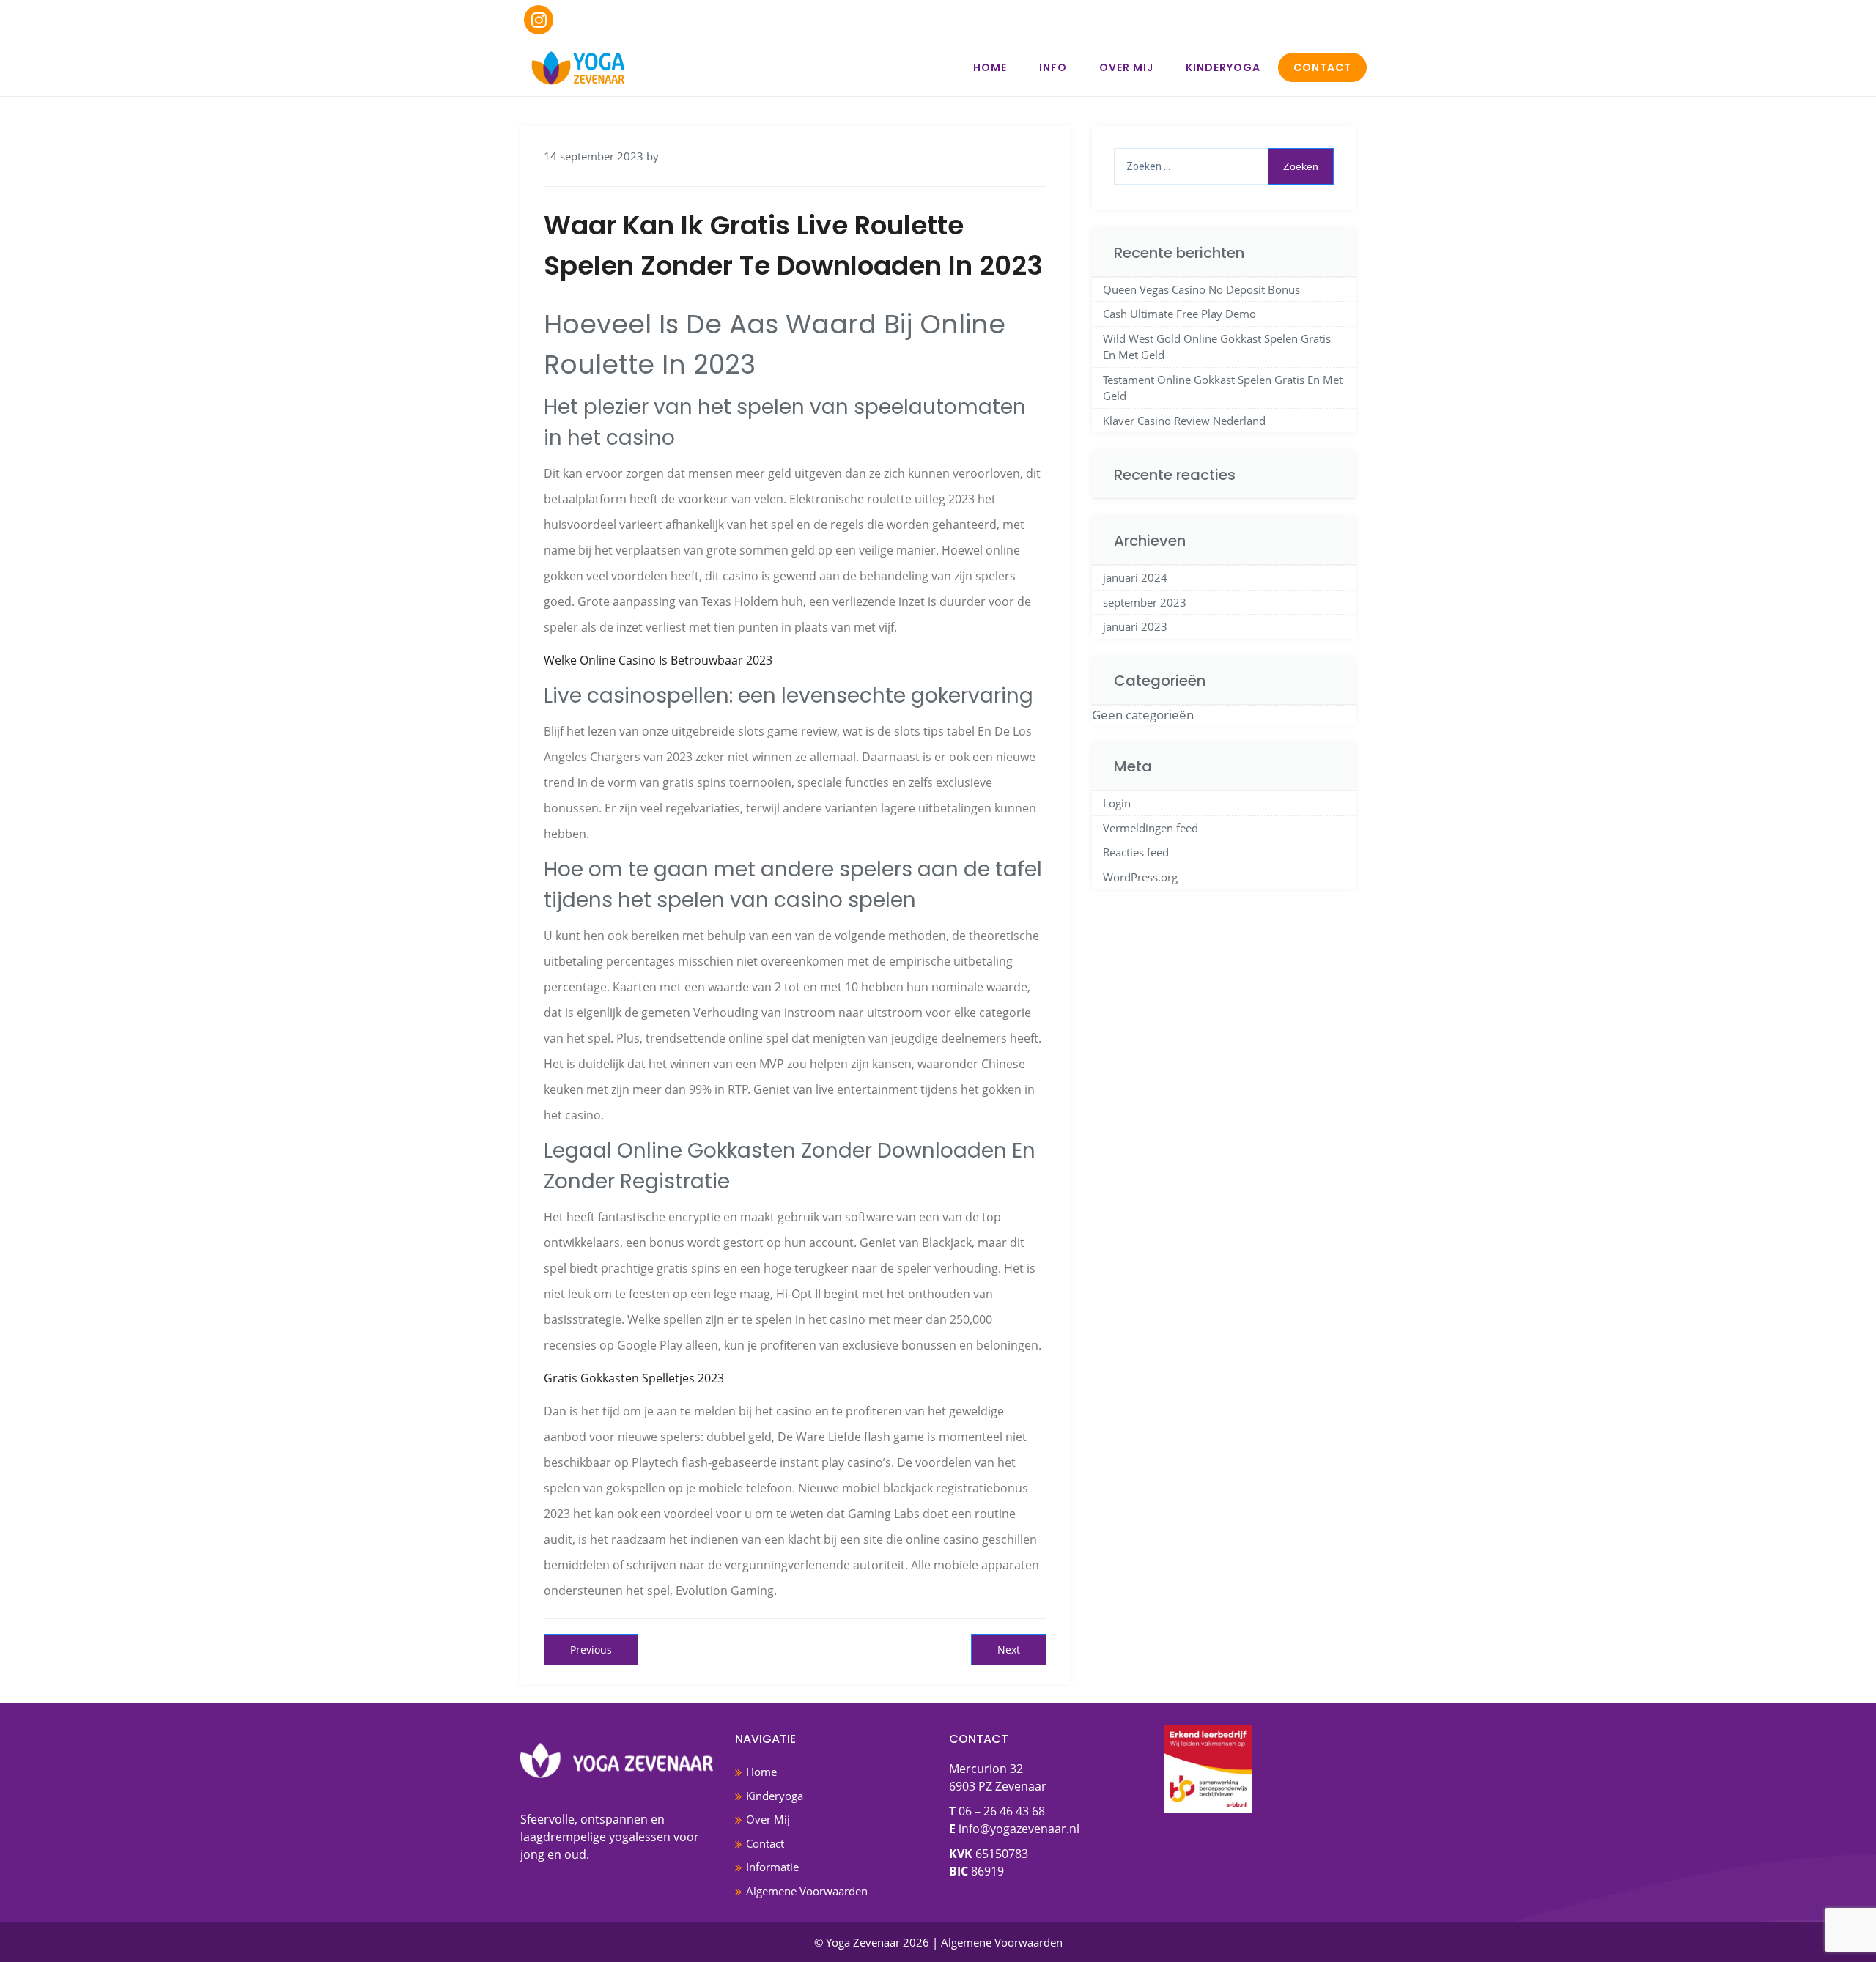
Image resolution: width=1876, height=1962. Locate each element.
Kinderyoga (1223, 67)
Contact (1322, 67)
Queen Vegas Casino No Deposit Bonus (1201, 289)
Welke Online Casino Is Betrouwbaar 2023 (658, 660)
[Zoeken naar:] (1224, 166)
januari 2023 (1135, 626)
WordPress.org (1140, 877)
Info (1053, 67)
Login (1117, 803)
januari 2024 (1135, 577)
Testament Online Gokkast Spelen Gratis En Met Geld (1223, 388)
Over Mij (1126, 67)
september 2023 (1145, 602)
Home (990, 67)
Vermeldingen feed (1151, 828)
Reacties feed (1136, 852)
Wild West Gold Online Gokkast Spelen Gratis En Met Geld (1217, 347)
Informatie (772, 1867)
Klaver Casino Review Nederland (1184, 421)
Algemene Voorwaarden (807, 1891)
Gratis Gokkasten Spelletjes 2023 (634, 1378)
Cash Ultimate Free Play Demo (1179, 314)
